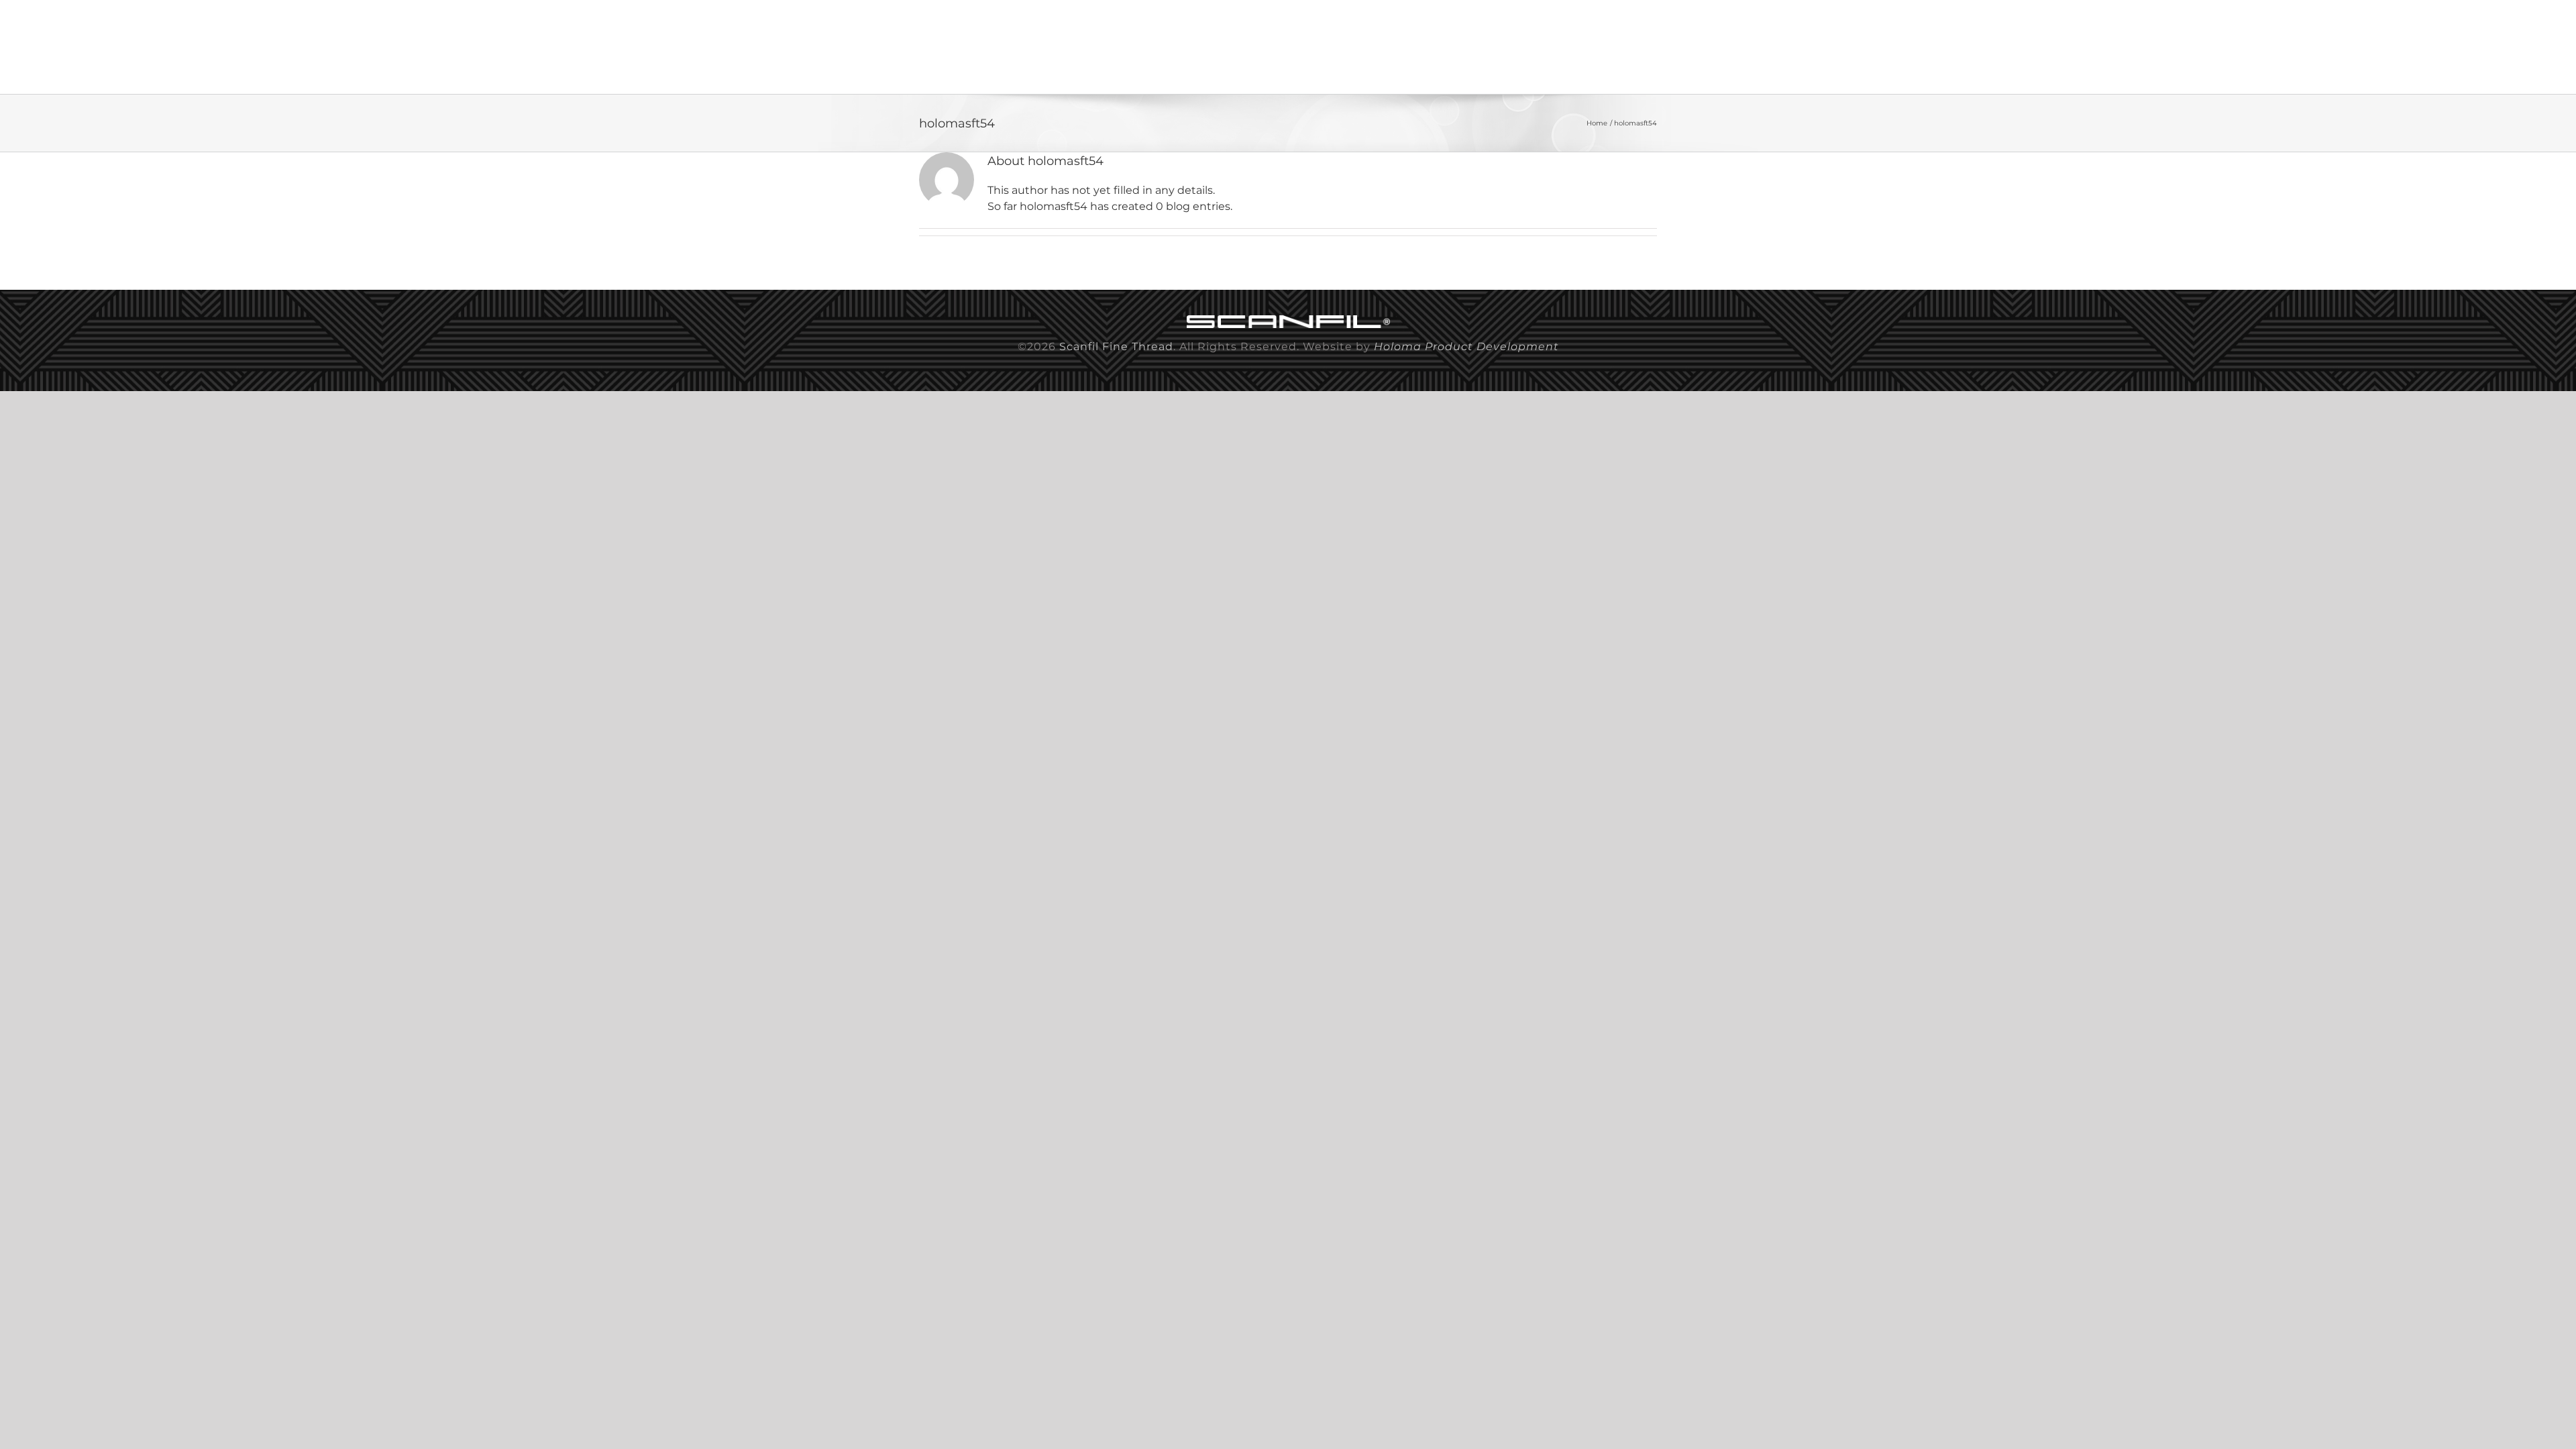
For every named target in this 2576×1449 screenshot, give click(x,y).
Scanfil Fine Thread (1116, 346)
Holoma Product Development (1466, 346)
